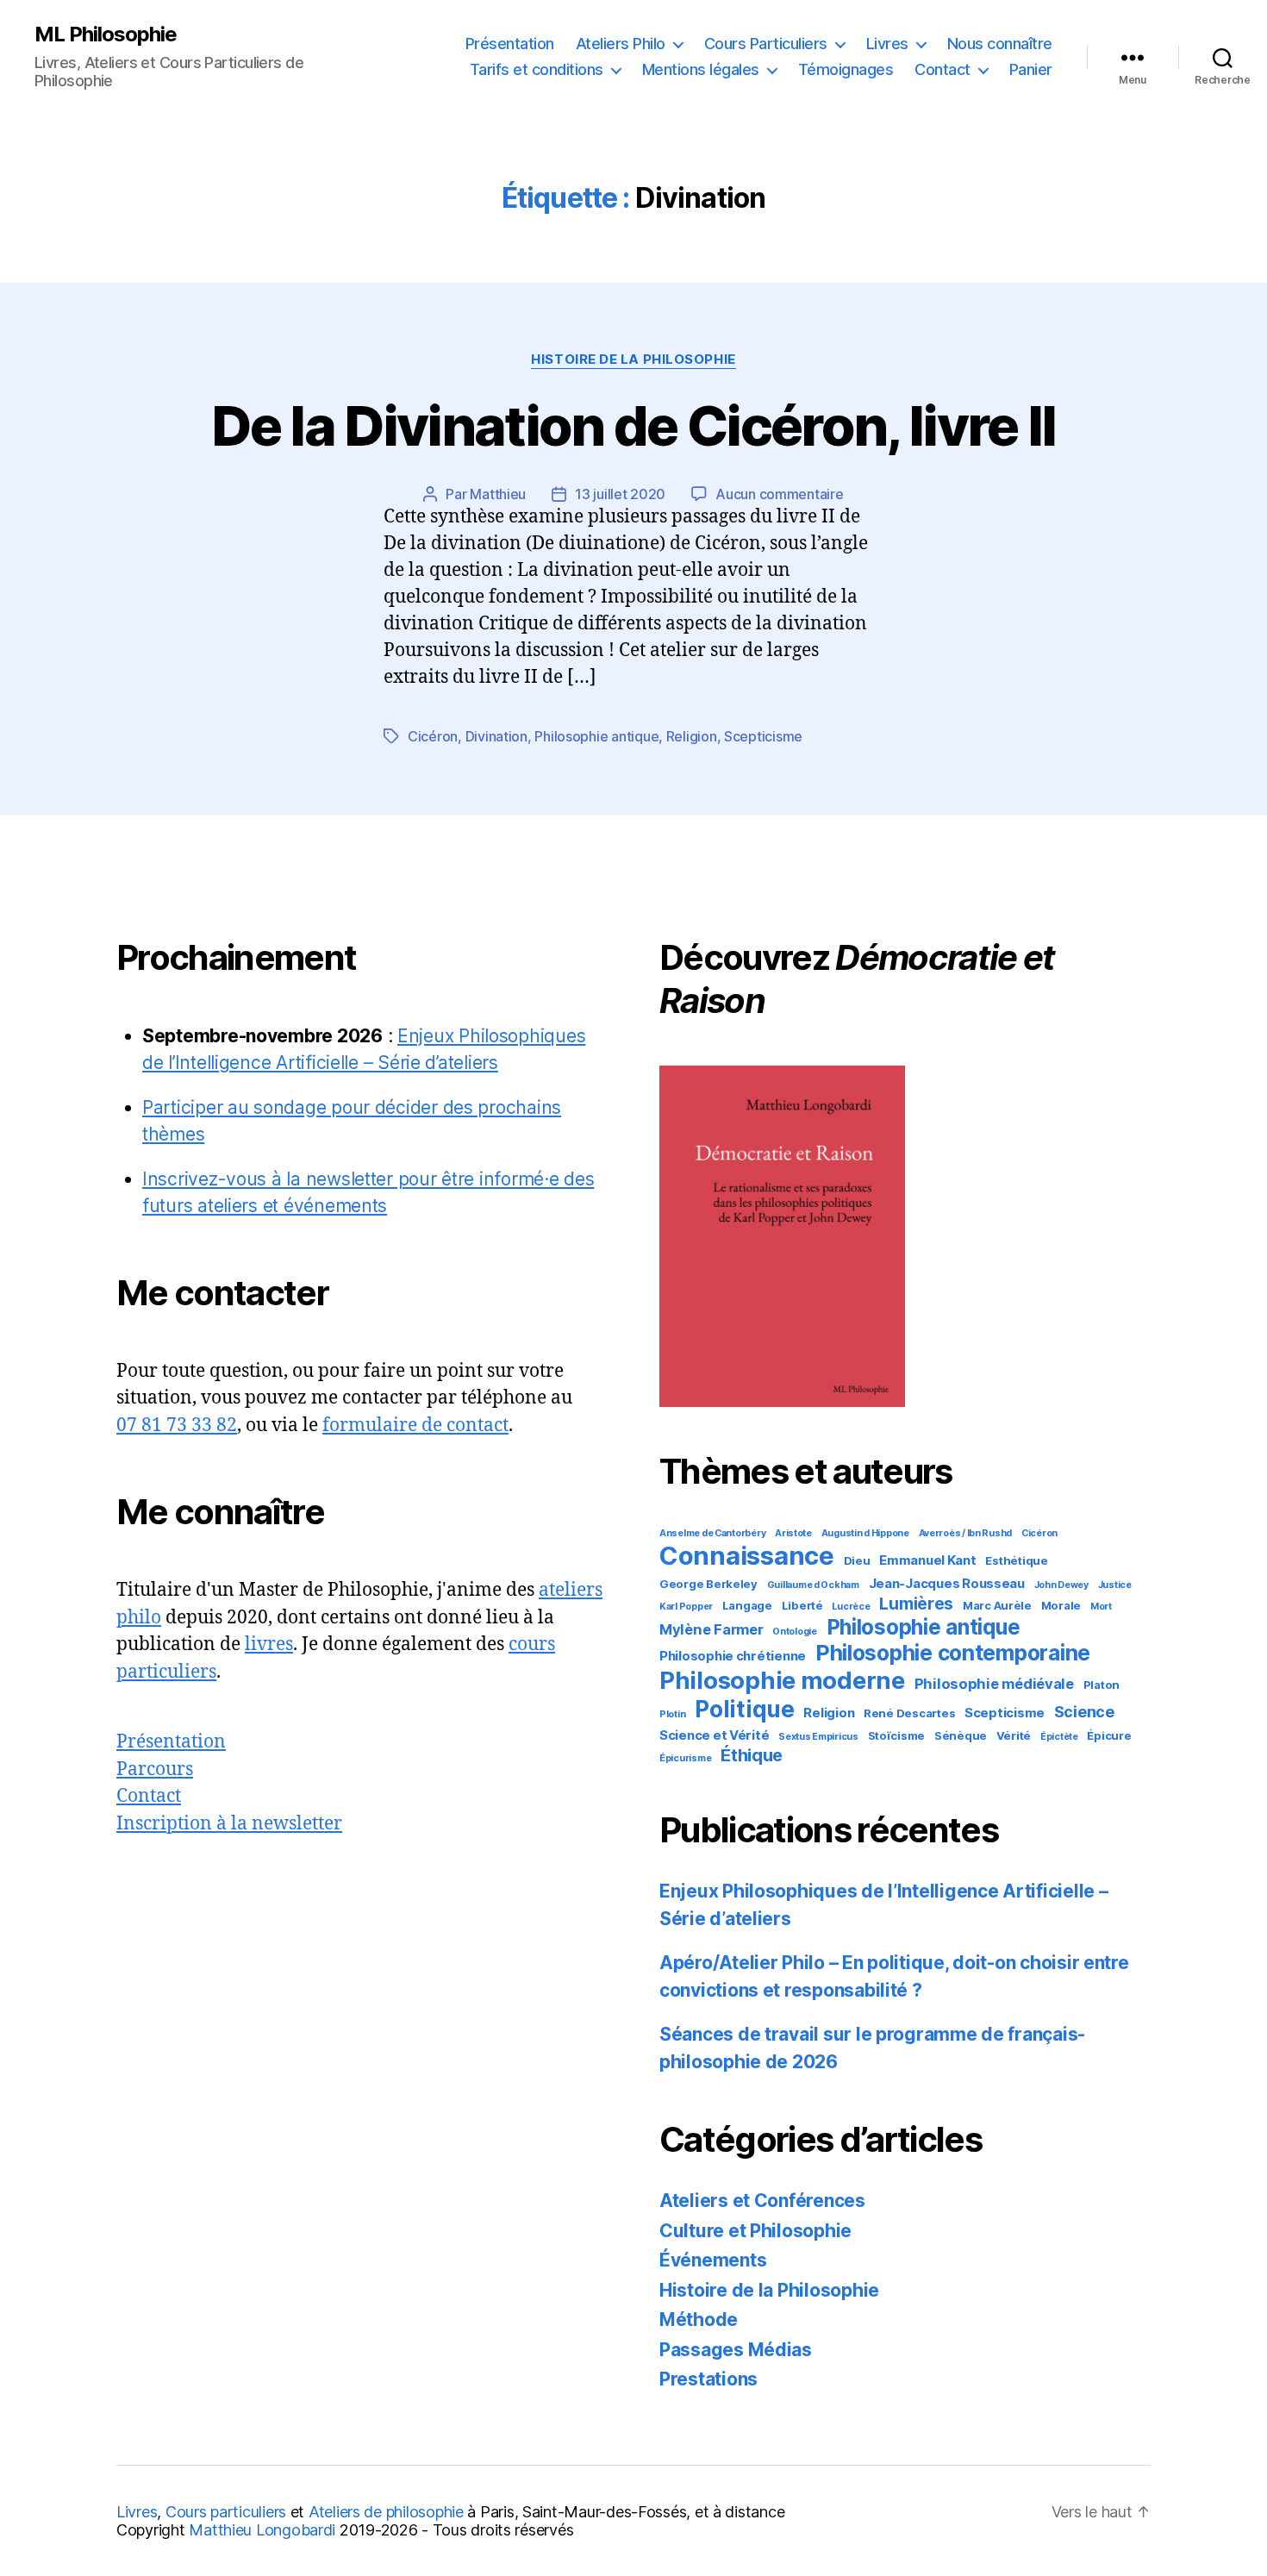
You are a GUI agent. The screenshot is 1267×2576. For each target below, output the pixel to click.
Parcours (155, 1769)
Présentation (510, 44)
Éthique (752, 1755)
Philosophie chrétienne (733, 1656)
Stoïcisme (897, 1735)
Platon (1102, 1685)
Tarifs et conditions (537, 69)
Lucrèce (851, 1607)
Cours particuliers (226, 2512)
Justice (1115, 1585)
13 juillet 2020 (620, 494)
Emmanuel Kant (928, 1560)
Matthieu (498, 494)
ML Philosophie (106, 34)
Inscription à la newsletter (229, 1824)
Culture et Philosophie (755, 2231)
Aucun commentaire (779, 494)
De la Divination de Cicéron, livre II (633, 425)
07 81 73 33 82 (177, 1426)
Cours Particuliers (766, 44)
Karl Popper (686, 1607)
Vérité (1014, 1735)
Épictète (1059, 1737)
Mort (1101, 1607)
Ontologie (795, 1632)
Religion (692, 736)
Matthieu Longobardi (262, 2530)
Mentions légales (701, 69)
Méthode (699, 2320)
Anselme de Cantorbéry (712, 1533)
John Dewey (1061, 1585)
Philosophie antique (596, 736)
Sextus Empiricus (818, 1737)
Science (1084, 1712)
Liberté (802, 1605)
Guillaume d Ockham (813, 1585)
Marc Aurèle (997, 1605)
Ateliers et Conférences (762, 2201)
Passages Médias (736, 2350)
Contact (942, 69)
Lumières (916, 1604)
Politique (745, 1709)
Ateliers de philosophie (386, 2512)
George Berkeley (708, 1584)
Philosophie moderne (782, 1680)
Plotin (672, 1714)
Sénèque (961, 1735)
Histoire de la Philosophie (633, 360)
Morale (1061, 1605)
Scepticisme (763, 736)
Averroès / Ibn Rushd (966, 1533)
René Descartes (909, 1713)
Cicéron (433, 736)
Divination (496, 736)
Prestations (708, 2379)
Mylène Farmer (712, 1629)
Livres (887, 44)
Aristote (793, 1533)
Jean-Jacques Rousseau (947, 1583)
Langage (747, 1605)
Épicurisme (685, 1758)
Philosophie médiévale (994, 1684)
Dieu (857, 1560)
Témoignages (846, 69)
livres (269, 1644)
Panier (1031, 69)
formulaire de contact (415, 1426)
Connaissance (747, 1556)
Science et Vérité (714, 1735)
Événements (713, 2260)
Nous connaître (1000, 44)
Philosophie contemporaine (953, 1653)
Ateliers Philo (621, 44)
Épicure (1109, 1735)
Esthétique (1016, 1560)
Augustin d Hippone (865, 1533)
